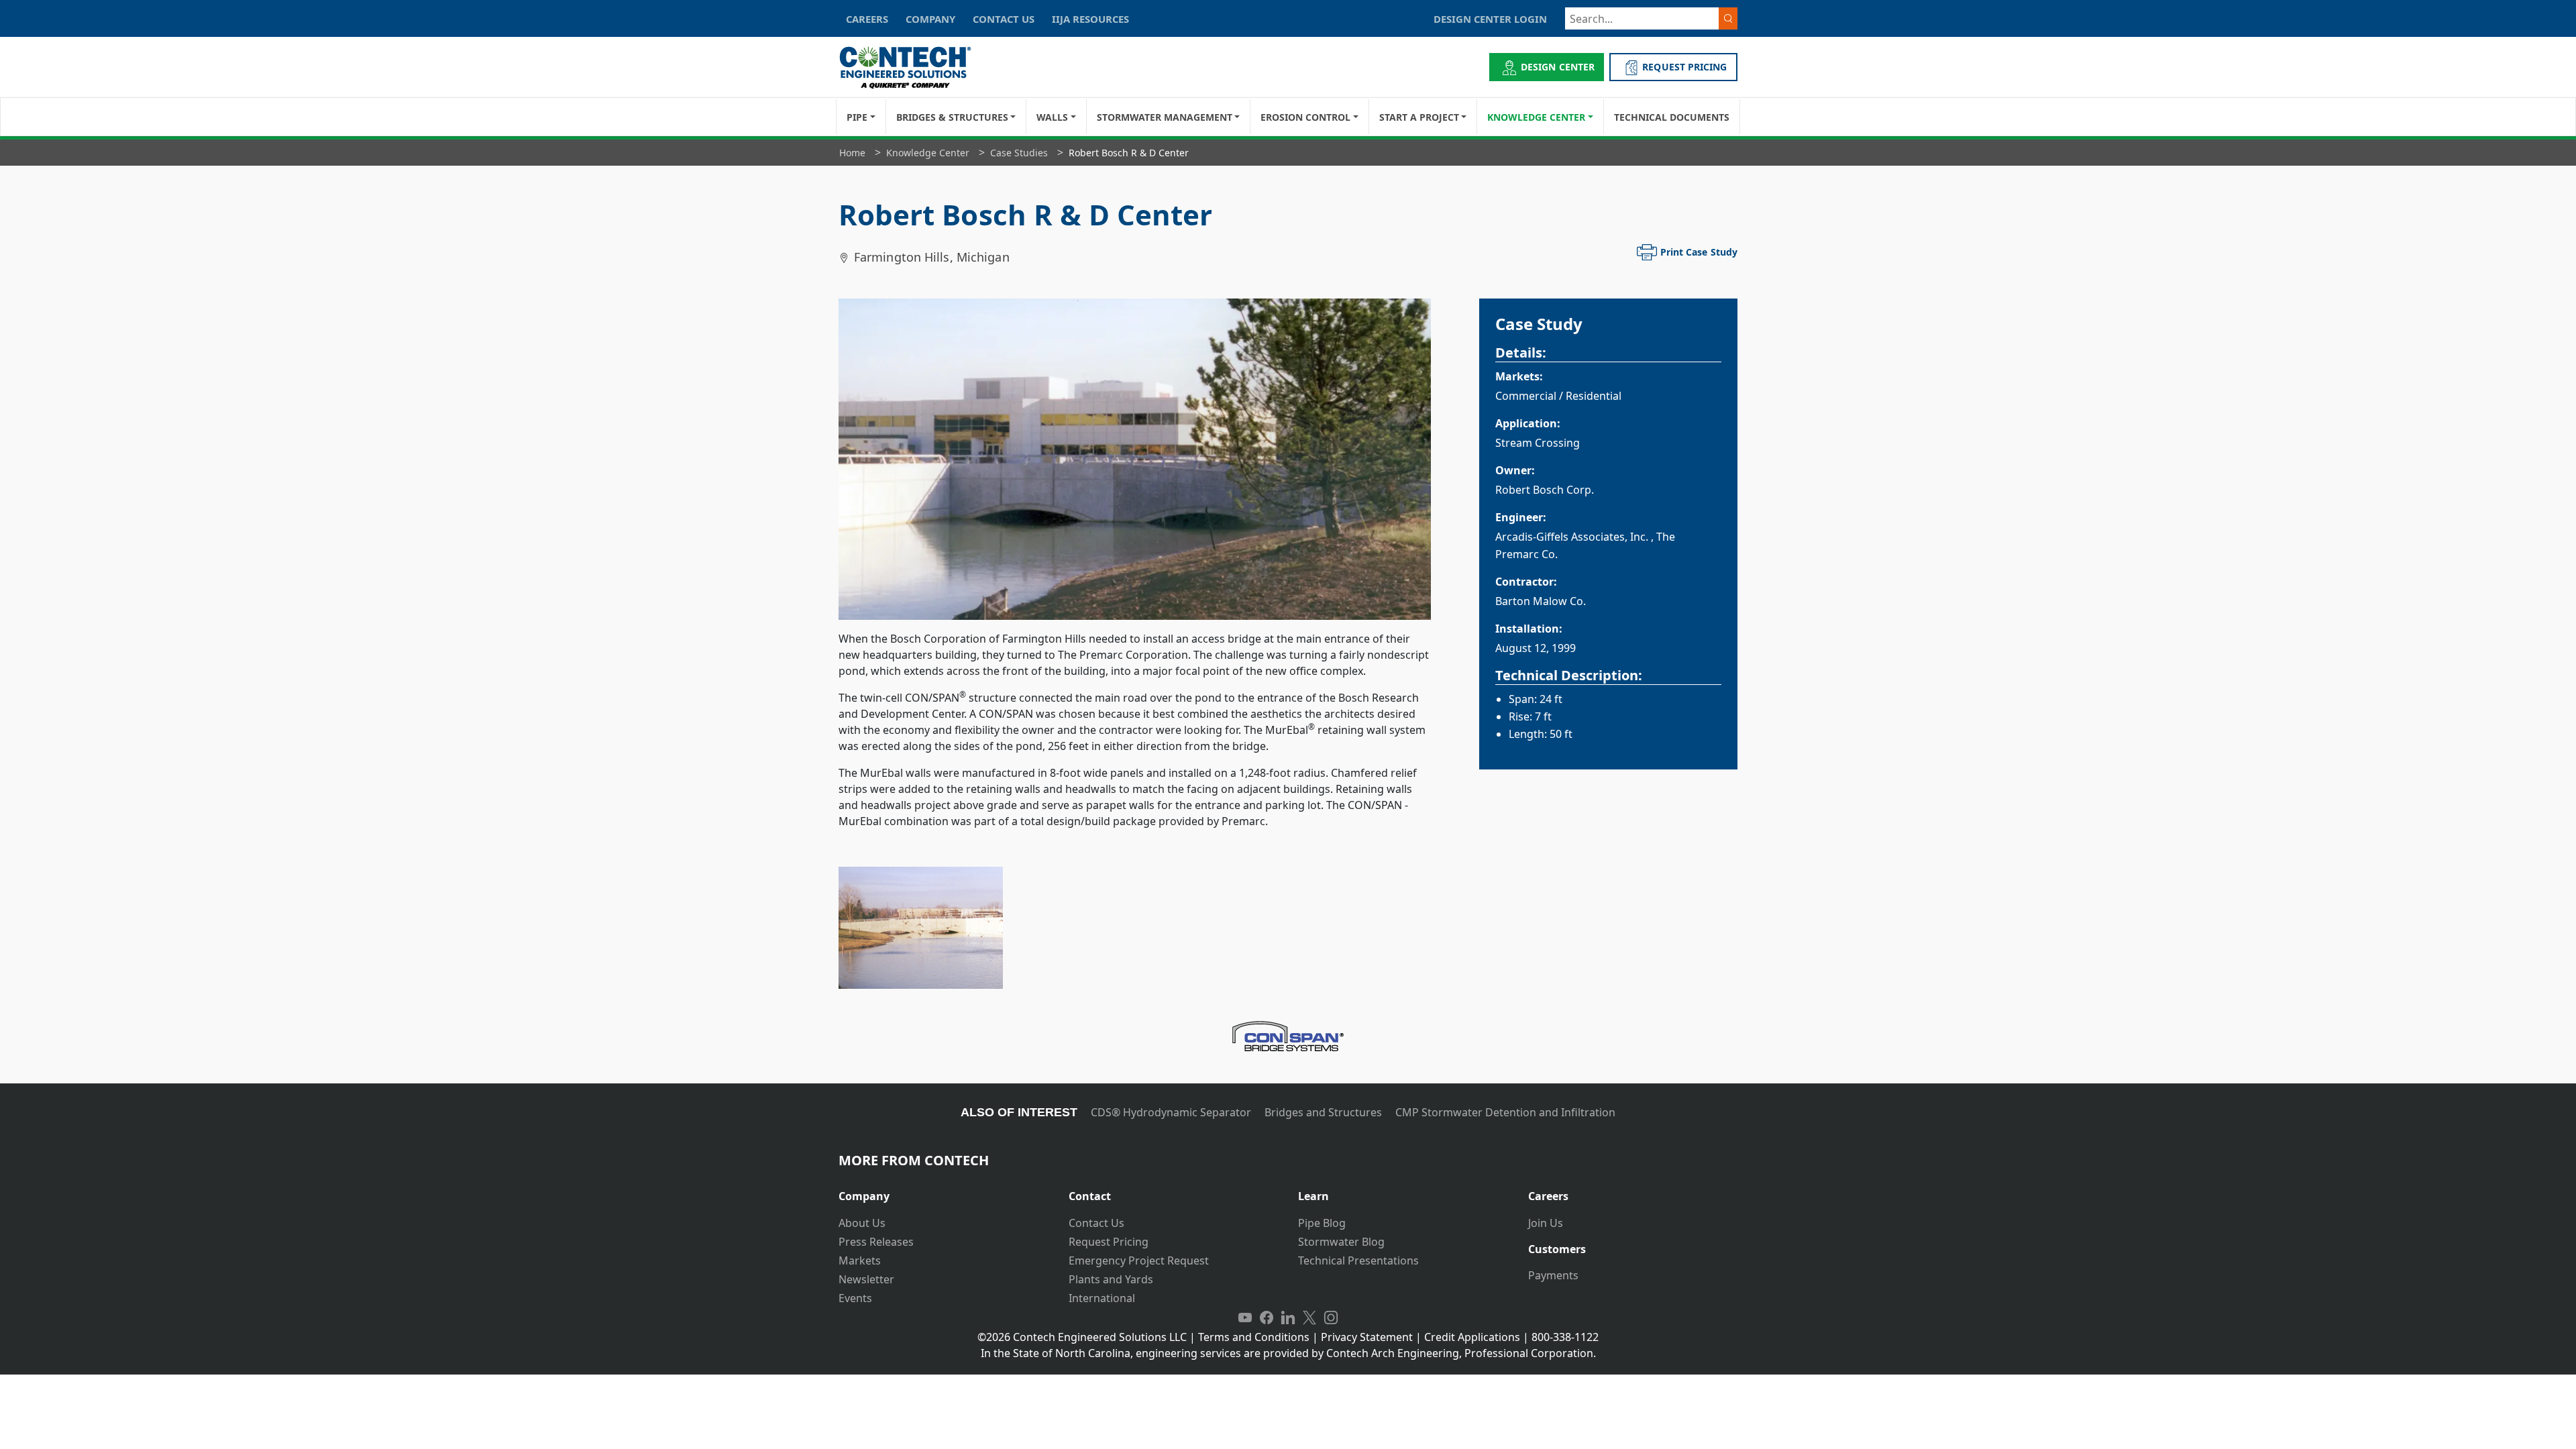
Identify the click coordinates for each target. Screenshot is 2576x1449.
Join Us (1546, 1223)
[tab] (944, 1191)
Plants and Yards (1111, 1279)
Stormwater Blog (1341, 1242)
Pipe (857, 117)
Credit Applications (1472, 1337)
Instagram (1331, 1318)
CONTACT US (1004, 19)
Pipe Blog (1322, 1223)
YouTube (1245, 1318)
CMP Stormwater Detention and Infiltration (1505, 1112)
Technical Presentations (1358, 1260)
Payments (1553, 1275)
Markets (860, 1260)
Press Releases (876, 1242)
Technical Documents (1672, 117)
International (1102, 1298)
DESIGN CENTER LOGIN (1490, 19)
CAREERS (867, 19)
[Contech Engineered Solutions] (914, 67)
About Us (862, 1223)
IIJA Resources (1090, 19)
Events (855, 1298)
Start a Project (1419, 117)
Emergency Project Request (1139, 1260)
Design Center (1558, 67)
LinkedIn (1288, 1318)
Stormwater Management (1165, 117)
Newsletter (866, 1279)
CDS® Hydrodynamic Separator (1171, 1112)
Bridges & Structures (952, 117)
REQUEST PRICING (1684, 67)
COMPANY (930, 19)
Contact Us (1096, 1223)
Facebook (1267, 1318)
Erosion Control (1305, 117)
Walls (1052, 117)
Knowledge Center (1536, 117)
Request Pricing (1109, 1242)
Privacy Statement (1367, 1337)
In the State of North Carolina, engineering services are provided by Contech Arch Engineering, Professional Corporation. (1288, 1353)
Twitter (1309, 1318)
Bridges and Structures (1323, 1112)
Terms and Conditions (1254, 1337)
